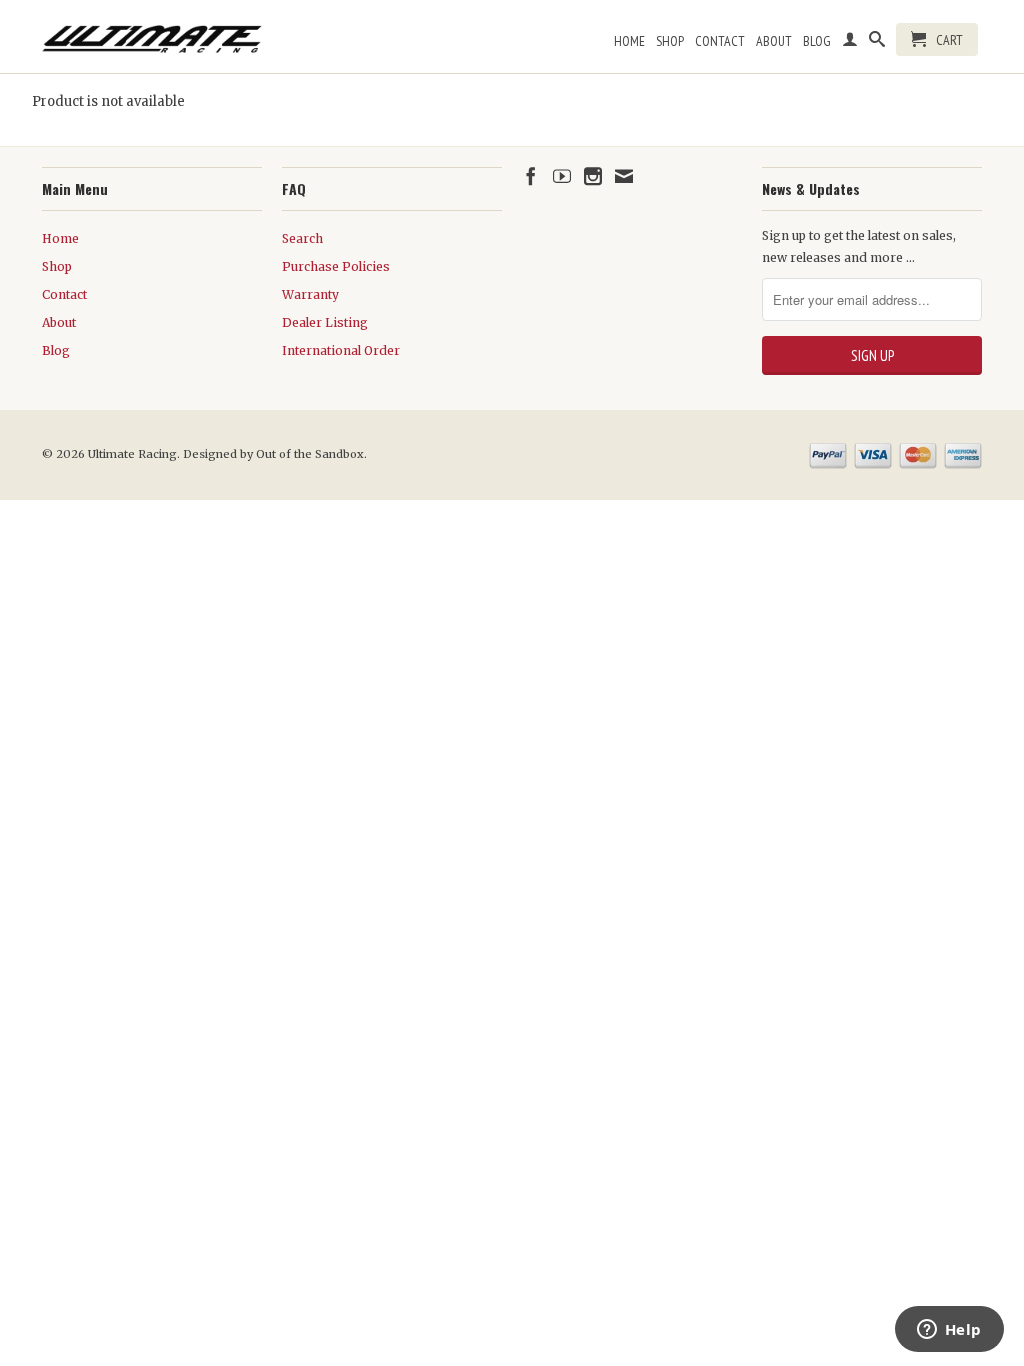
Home (629, 41)
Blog (817, 41)
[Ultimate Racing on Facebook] (531, 176)
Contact (720, 41)
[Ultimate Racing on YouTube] (562, 176)
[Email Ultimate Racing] (624, 176)
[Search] (877, 43)
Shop (670, 41)
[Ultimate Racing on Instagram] (593, 176)
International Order (341, 350)
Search (302, 238)
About (774, 41)
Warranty (310, 294)
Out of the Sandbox (310, 454)
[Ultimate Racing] (152, 34)
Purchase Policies (336, 266)
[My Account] (850, 43)
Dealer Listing (325, 322)
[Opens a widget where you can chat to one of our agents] (949, 1331)
